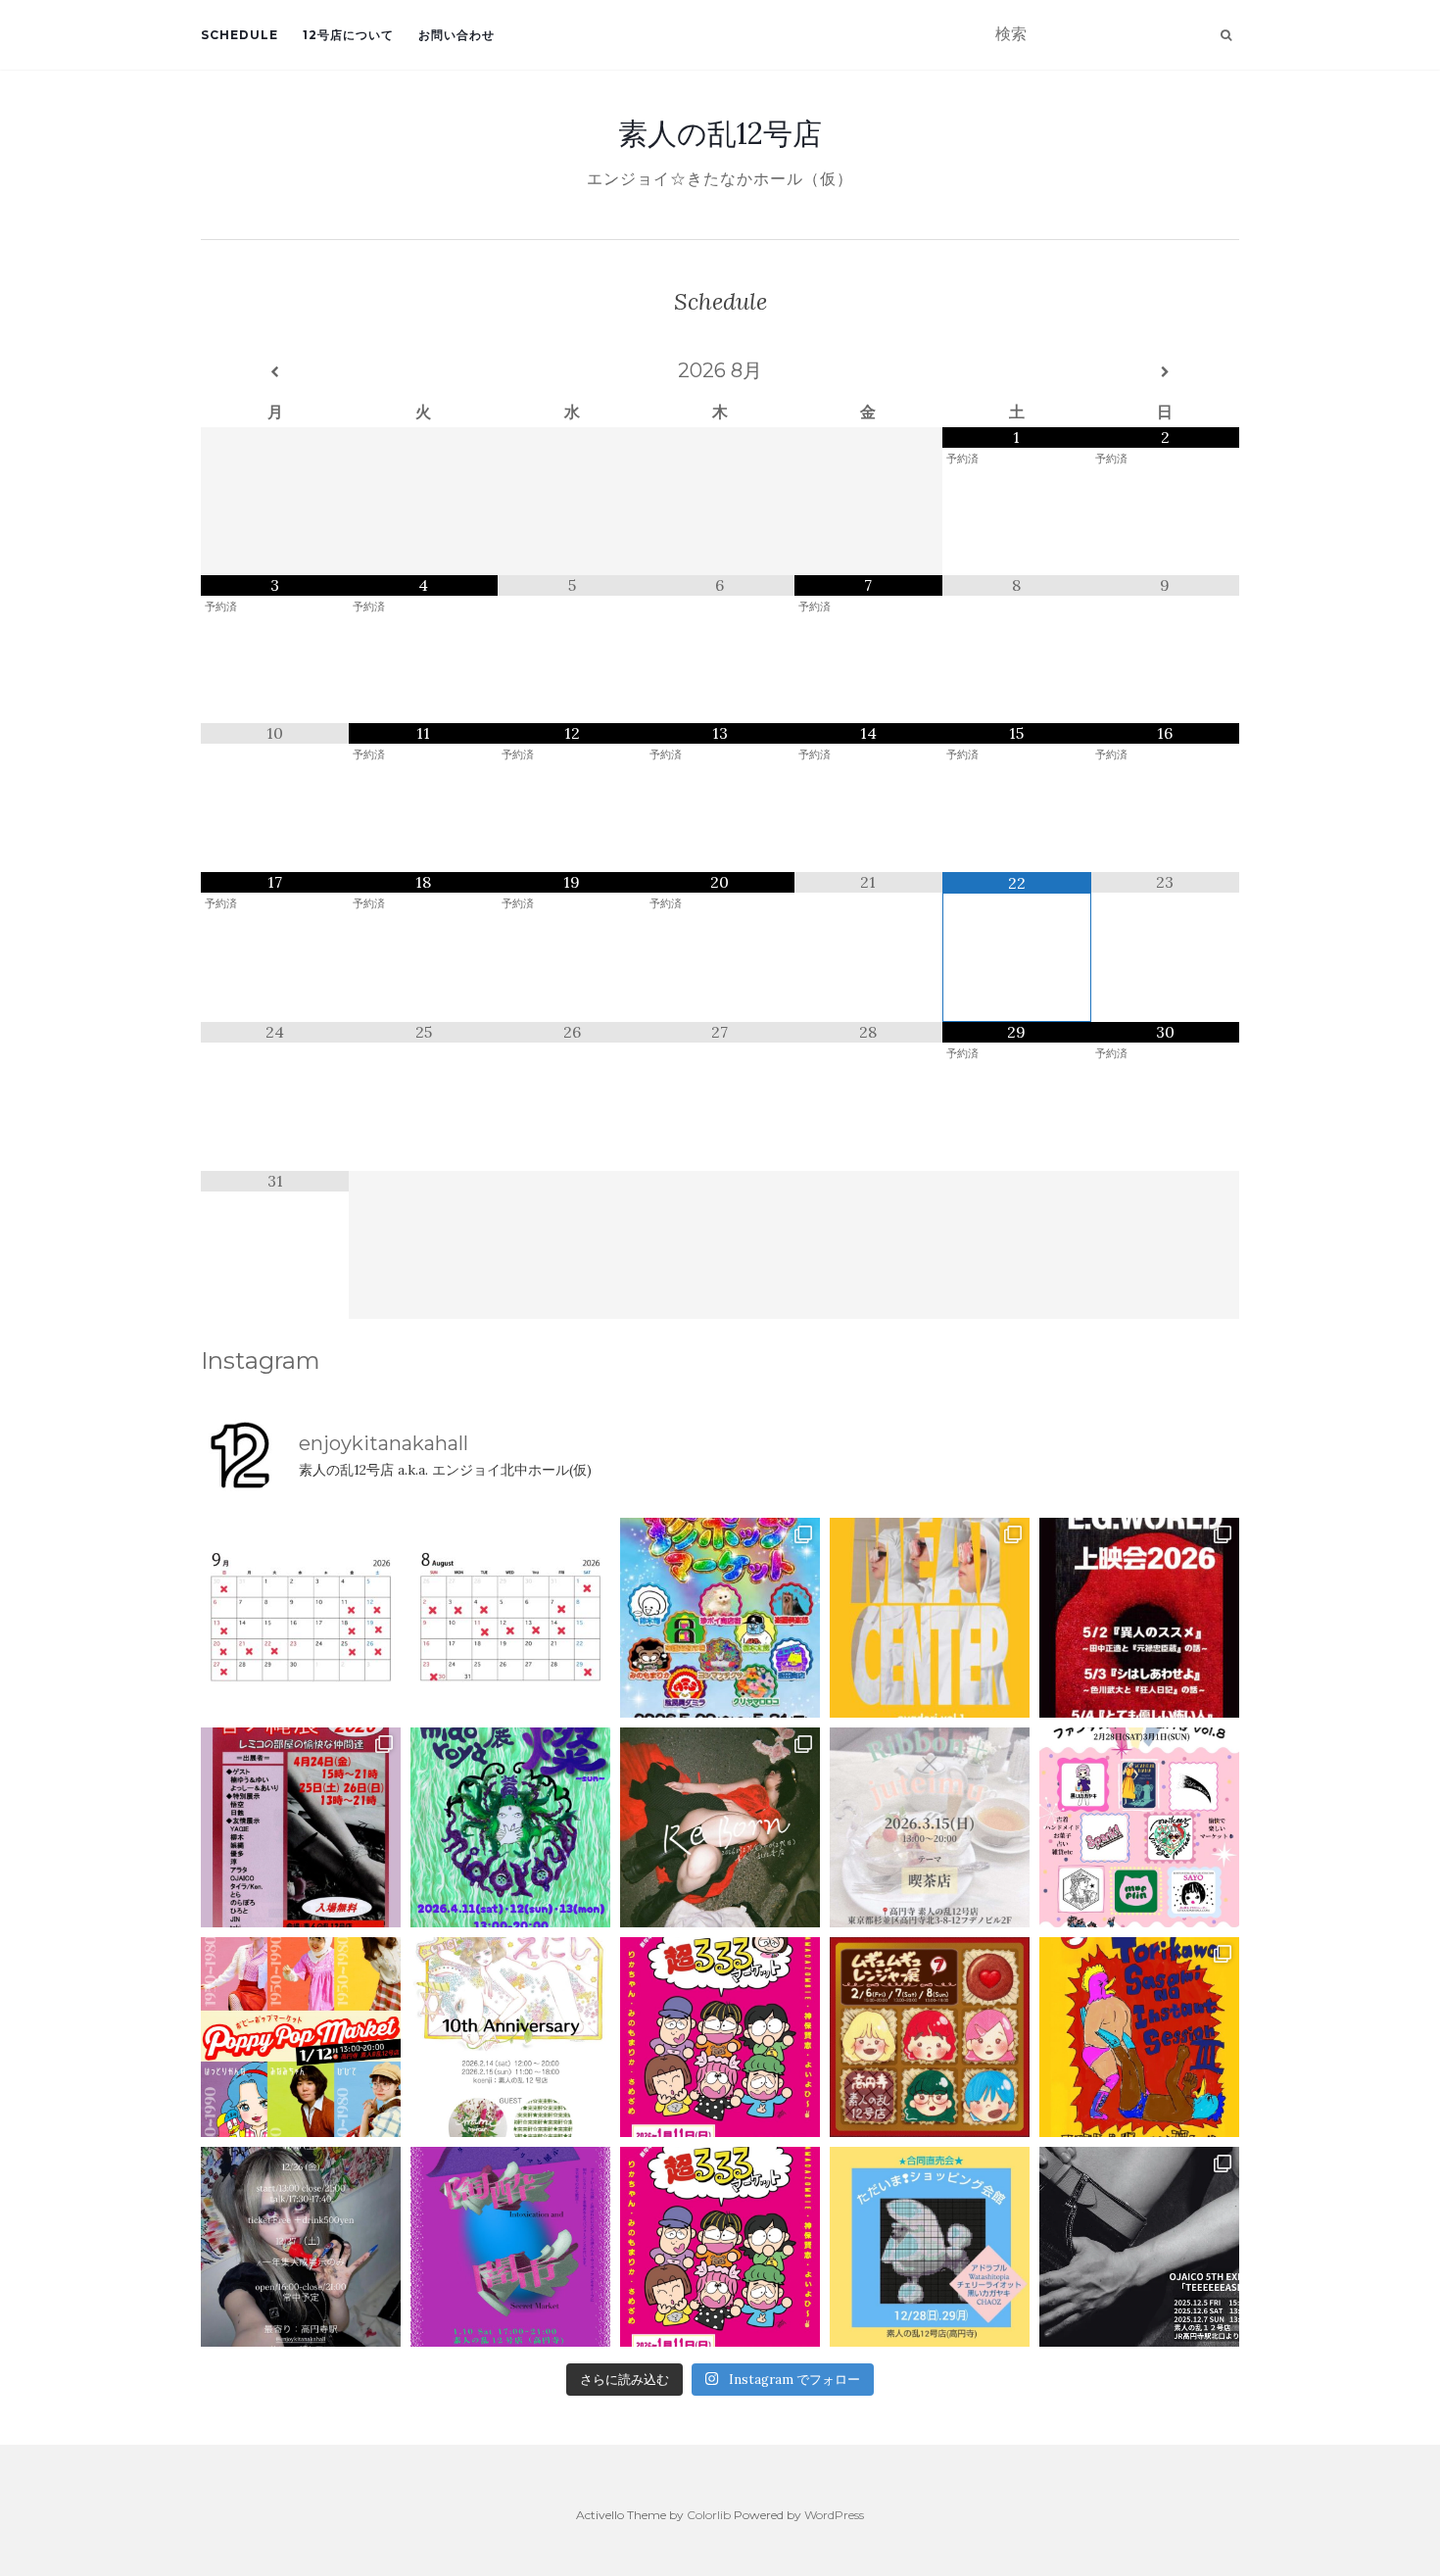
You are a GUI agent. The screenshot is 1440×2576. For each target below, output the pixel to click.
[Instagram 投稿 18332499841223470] (930, 1618)
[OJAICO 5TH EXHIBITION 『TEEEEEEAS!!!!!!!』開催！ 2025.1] (1139, 2247)
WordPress (834, 2515)
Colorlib (709, 2515)
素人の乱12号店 (720, 133)
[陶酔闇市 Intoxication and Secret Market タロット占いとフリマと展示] (510, 2247)
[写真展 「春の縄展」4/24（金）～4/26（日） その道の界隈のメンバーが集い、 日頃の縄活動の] (301, 1827)
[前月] (275, 372)
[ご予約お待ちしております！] (301, 1618)
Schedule (240, 35)
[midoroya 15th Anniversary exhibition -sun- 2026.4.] (510, 1827)
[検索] (1226, 35)
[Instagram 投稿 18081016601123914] (1139, 1618)
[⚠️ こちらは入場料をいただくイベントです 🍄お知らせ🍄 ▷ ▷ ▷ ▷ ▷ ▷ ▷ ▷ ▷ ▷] (1139, 2037)
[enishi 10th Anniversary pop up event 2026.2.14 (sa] (510, 2037)
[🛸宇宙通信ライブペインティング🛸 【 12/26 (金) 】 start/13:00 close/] (301, 2247)
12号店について (348, 35)
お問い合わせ (456, 35)
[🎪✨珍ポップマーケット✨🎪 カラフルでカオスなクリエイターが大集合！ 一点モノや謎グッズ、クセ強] (720, 1618)
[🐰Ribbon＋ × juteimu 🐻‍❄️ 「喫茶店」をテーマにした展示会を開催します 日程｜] (930, 1827)
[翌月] (1165, 372)
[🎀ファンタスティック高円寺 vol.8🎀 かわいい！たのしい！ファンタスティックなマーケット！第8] (1139, 1827)
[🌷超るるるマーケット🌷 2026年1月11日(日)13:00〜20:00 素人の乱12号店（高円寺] (720, 2037)
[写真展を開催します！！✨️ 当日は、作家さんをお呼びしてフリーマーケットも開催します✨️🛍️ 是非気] (720, 1827)
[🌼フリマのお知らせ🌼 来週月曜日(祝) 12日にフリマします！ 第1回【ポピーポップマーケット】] (301, 2037)
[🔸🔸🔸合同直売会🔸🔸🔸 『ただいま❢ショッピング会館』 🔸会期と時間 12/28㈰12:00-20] (930, 2247)
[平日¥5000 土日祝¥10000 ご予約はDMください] (510, 1618)
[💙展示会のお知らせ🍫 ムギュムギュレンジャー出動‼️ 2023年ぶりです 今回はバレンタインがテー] (930, 2037)
